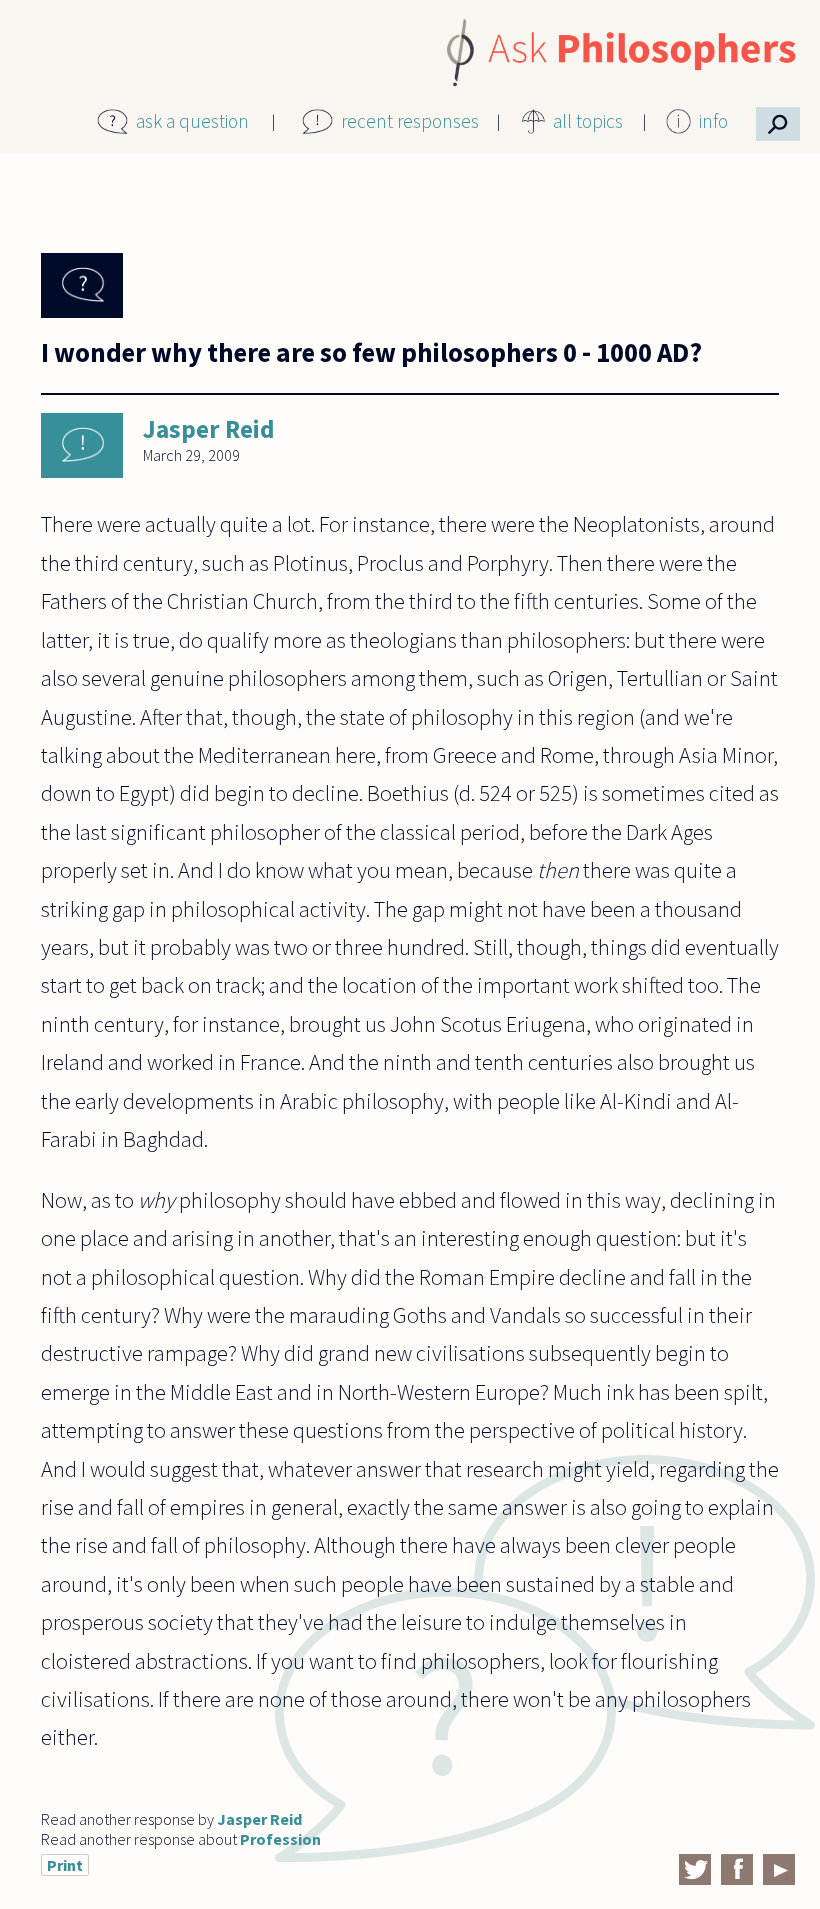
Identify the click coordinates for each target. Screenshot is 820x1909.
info (713, 121)
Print (65, 1865)
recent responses (410, 121)
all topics (588, 121)
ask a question (192, 121)
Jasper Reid (208, 429)
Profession (280, 1839)
